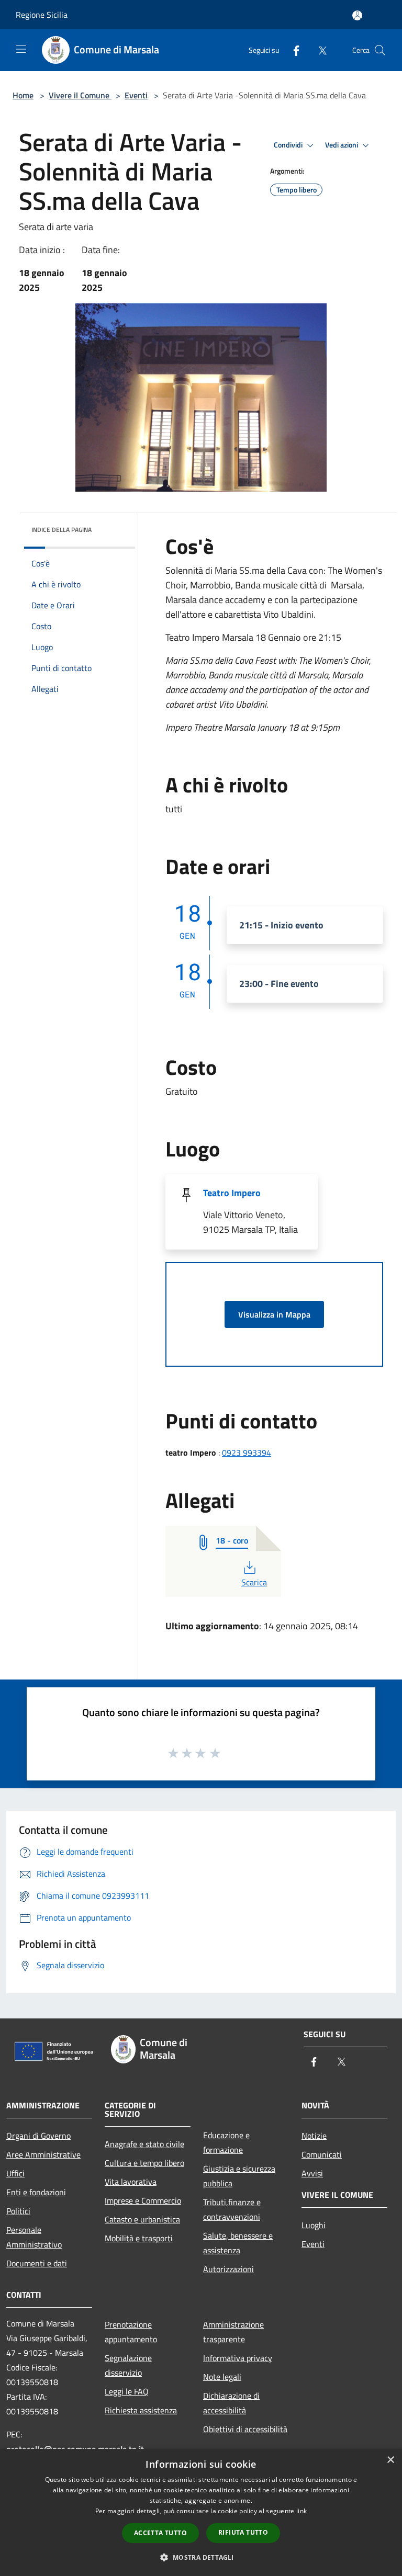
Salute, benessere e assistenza (238, 2243)
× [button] (390, 2460)
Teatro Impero (232, 1193)
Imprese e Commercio (143, 2200)
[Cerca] (380, 50)
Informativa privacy (238, 2358)
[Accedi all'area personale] (357, 15)
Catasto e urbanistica (142, 2219)
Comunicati (322, 2154)
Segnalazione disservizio (128, 2365)
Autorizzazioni (228, 2269)
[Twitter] (318, 50)
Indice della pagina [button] (62, 530)
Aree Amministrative (43, 2154)
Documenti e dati (37, 2263)
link (301, 2511)
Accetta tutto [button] (160, 2533)
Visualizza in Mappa (274, 1314)
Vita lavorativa (131, 2182)
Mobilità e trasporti (139, 2238)
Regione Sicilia (42, 15)
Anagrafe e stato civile (144, 2144)
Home (23, 95)
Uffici (15, 2173)
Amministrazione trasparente (233, 2332)
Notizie (314, 2136)
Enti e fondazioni (36, 2192)
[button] (201, 2557)
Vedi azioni (342, 145)
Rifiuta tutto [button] (243, 2532)
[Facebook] (292, 50)
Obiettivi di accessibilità (245, 2429)
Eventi (136, 95)
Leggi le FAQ (127, 2391)
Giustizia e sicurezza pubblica (239, 2176)
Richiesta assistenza (141, 2410)
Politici (18, 2211)
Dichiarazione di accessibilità (231, 2403)
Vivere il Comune (80, 95)
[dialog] (201, 2512)
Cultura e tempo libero (144, 2163)
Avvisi (312, 2173)
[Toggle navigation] (21, 49)
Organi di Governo (38, 2136)
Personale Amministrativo (34, 2237)
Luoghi (314, 2225)
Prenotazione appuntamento (131, 2332)
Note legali (222, 2377)
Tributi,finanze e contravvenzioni (232, 2209)
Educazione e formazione (226, 2142)
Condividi (289, 145)
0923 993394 (247, 1452)
